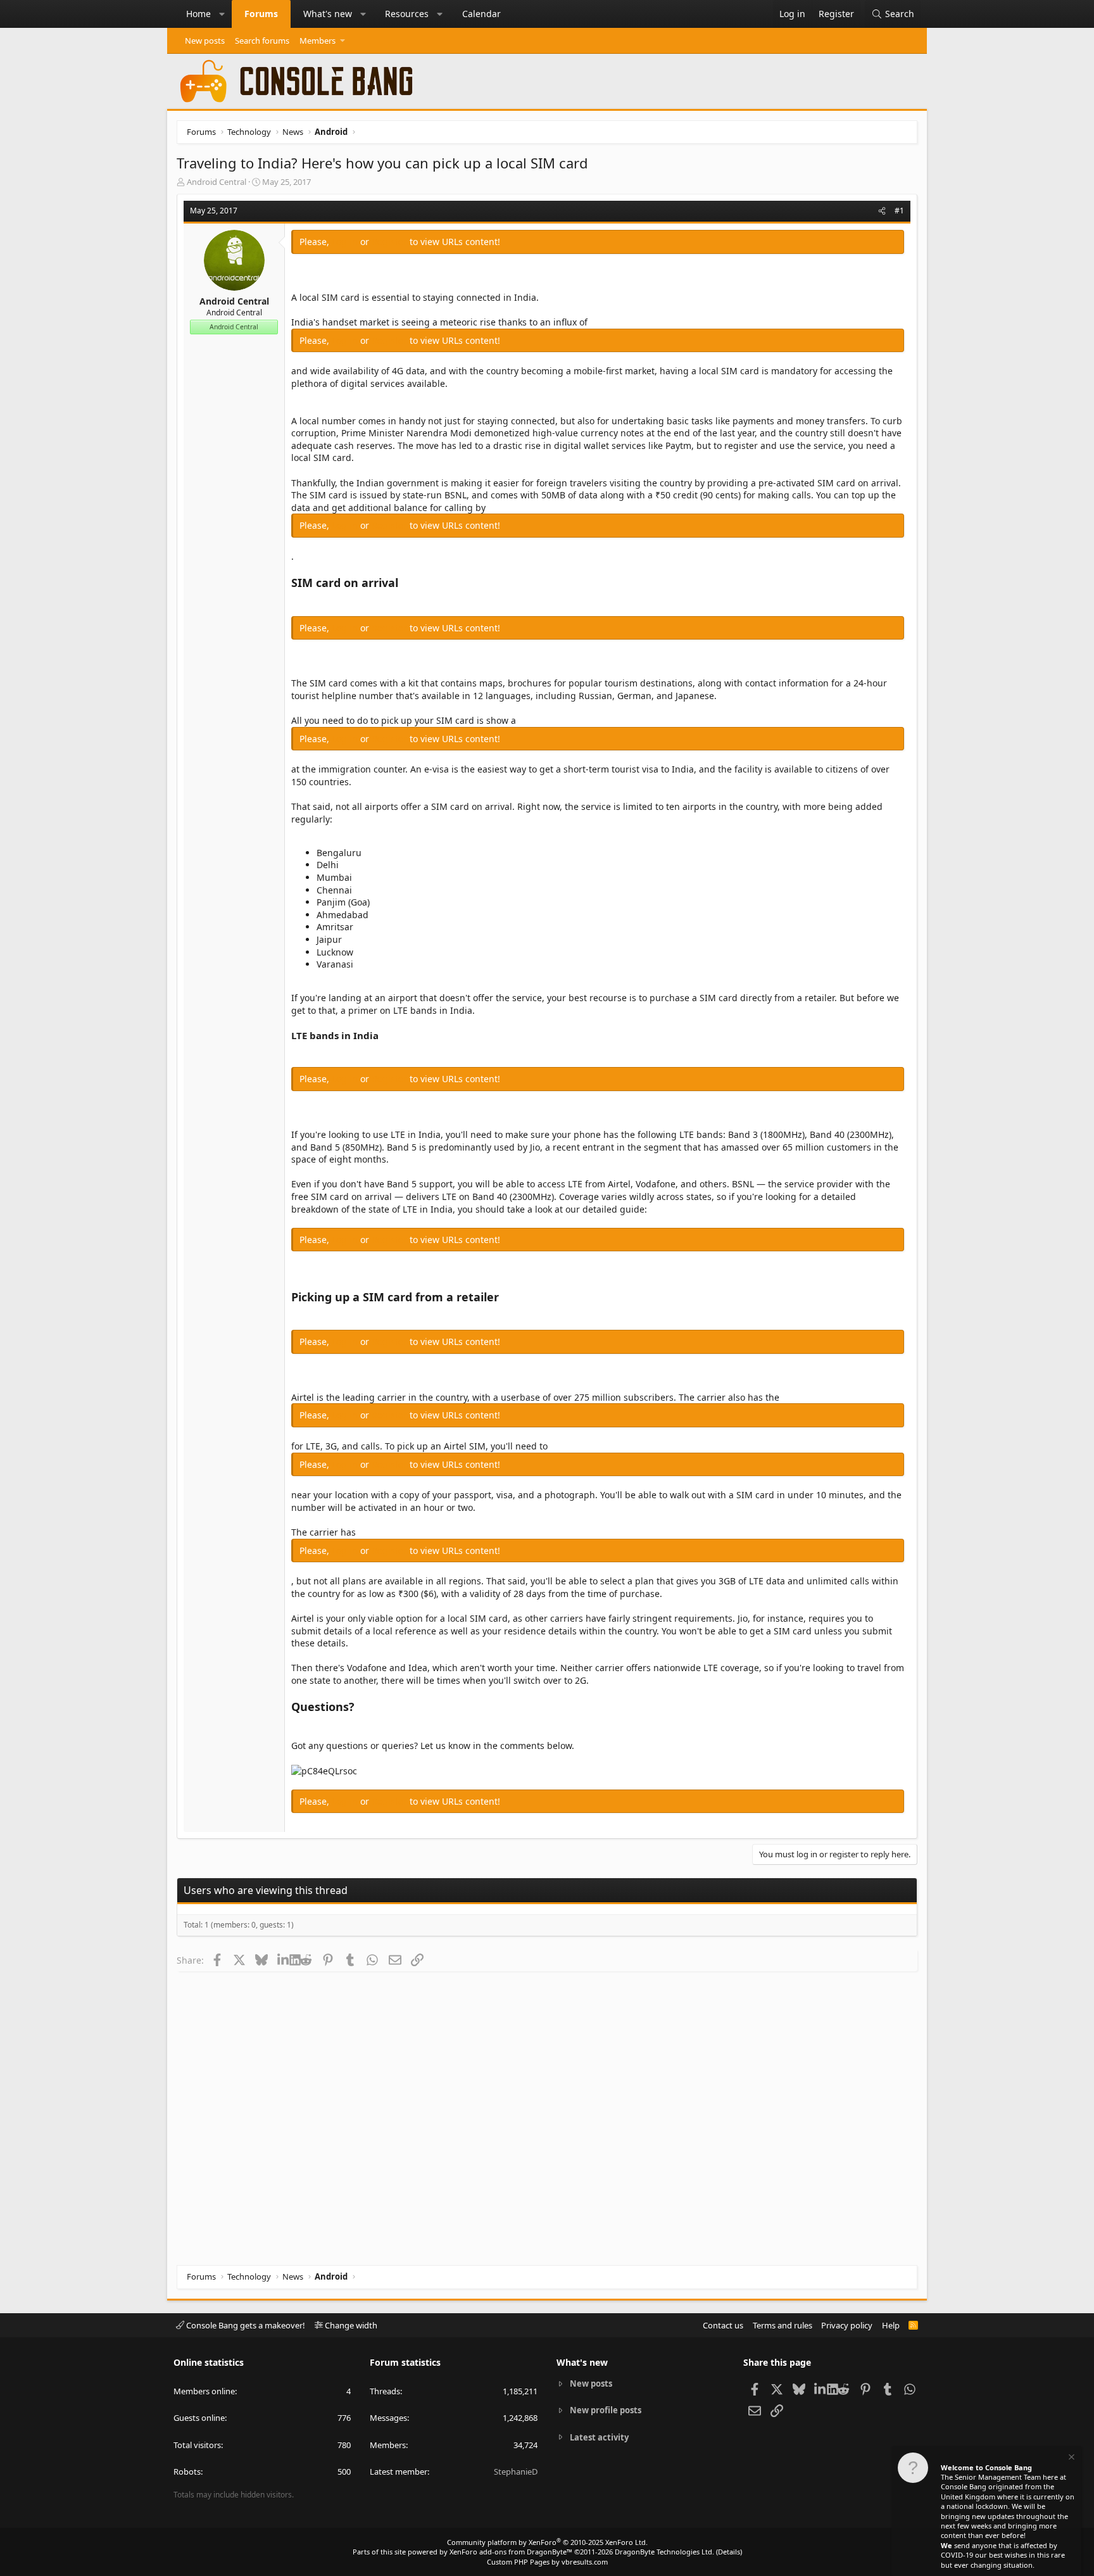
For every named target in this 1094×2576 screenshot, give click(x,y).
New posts (205, 41)
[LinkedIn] (283, 1960)
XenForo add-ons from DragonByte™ (511, 2552)
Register (391, 242)
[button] (222, 14)
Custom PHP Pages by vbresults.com (547, 2562)
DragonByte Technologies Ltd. (664, 2552)
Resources (407, 14)
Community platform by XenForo (547, 2542)
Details (729, 2552)
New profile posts (606, 2410)
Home (198, 14)
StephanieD (516, 2472)
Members (318, 41)
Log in (346, 242)
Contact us (723, 2325)
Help (891, 2325)
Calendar (481, 14)
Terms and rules (783, 2325)
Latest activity (599, 2437)
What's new (328, 14)
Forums (261, 14)
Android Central (217, 182)
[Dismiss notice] (1071, 2459)
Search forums (262, 41)
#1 (899, 211)
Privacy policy (847, 2325)
